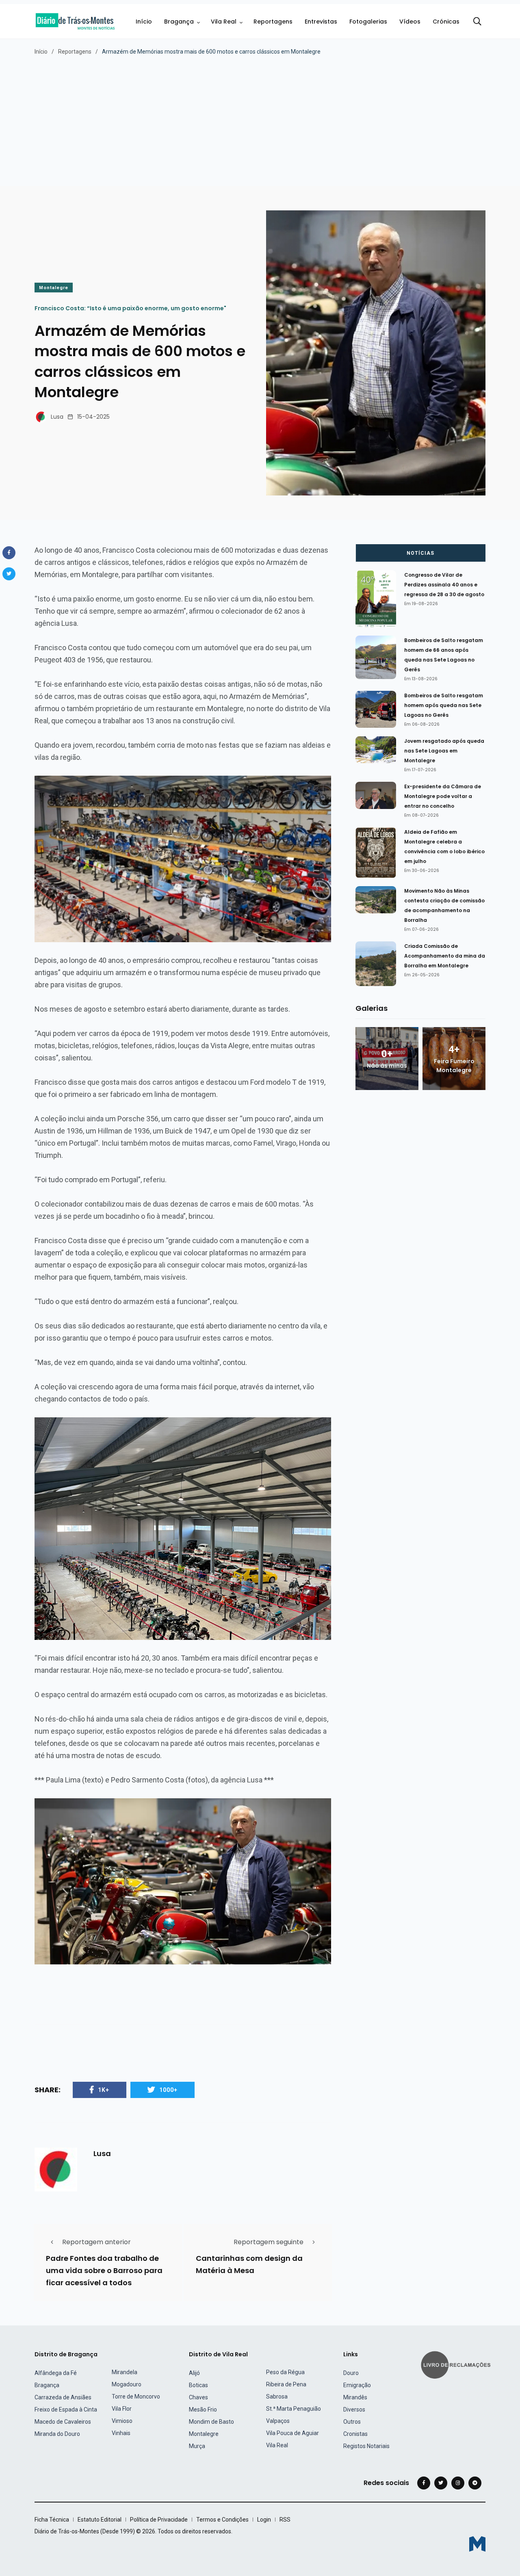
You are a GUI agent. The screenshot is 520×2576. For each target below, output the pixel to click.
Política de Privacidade (159, 2520)
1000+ (168, 2090)
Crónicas (446, 22)
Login (264, 2520)
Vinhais (121, 2433)
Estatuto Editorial (100, 2520)
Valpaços (278, 2421)
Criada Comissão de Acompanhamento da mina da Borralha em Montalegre (445, 956)
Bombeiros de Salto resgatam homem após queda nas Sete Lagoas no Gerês (444, 705)
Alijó (194, 2373)
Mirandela (125, 2372)
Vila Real (224, 22)
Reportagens (273, 22)
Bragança (179, 22)
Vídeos (410, 22)
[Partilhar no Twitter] (9, 574)
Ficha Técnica (52, 2520)
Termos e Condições (222, 2520)
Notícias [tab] (420, 553)
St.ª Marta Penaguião (294, 2409)
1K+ (104, 2090)
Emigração (357, 2385)
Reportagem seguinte (269, 2242)
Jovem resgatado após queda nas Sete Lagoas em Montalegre (444, 751)
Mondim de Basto (211, 2422)
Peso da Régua (285, 2372)
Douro (351, 2373)
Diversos (354, 2409)
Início (144, 22)
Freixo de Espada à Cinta (66, 2409)
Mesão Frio (203, 2409)
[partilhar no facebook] (9, 553)
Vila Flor (122, 2409)
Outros (352, 2422)
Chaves (198, 2397)
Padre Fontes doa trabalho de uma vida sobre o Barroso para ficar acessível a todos (104, 2270)
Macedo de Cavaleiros (63, 2422)
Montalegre (54, 288)
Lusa (57, 417)
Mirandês (355, 2397)
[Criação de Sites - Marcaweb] (477, 2544)
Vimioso (122, 2421)
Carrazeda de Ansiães (63, 2397)
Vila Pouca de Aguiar (292, 2433)
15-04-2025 (93, 417)
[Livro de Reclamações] (457, 2364)
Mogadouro (127, 2384)
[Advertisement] (260, 117)
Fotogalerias (368, 22)
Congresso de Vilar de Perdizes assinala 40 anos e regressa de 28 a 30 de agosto (444, 585)
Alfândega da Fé (56, 2373)
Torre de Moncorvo (136, 2396)
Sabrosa (277, 2396)
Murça (197, 2446)
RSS (285, 2520)
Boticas (198, 2385)
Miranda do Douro (57, 2434)
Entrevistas (321, 22)
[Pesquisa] (477, 22)
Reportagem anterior (96, 2242)
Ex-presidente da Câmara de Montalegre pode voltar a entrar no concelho (443, 796)
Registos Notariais (366, 2446)
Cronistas (355, 2434)
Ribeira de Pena (286, 2384)
